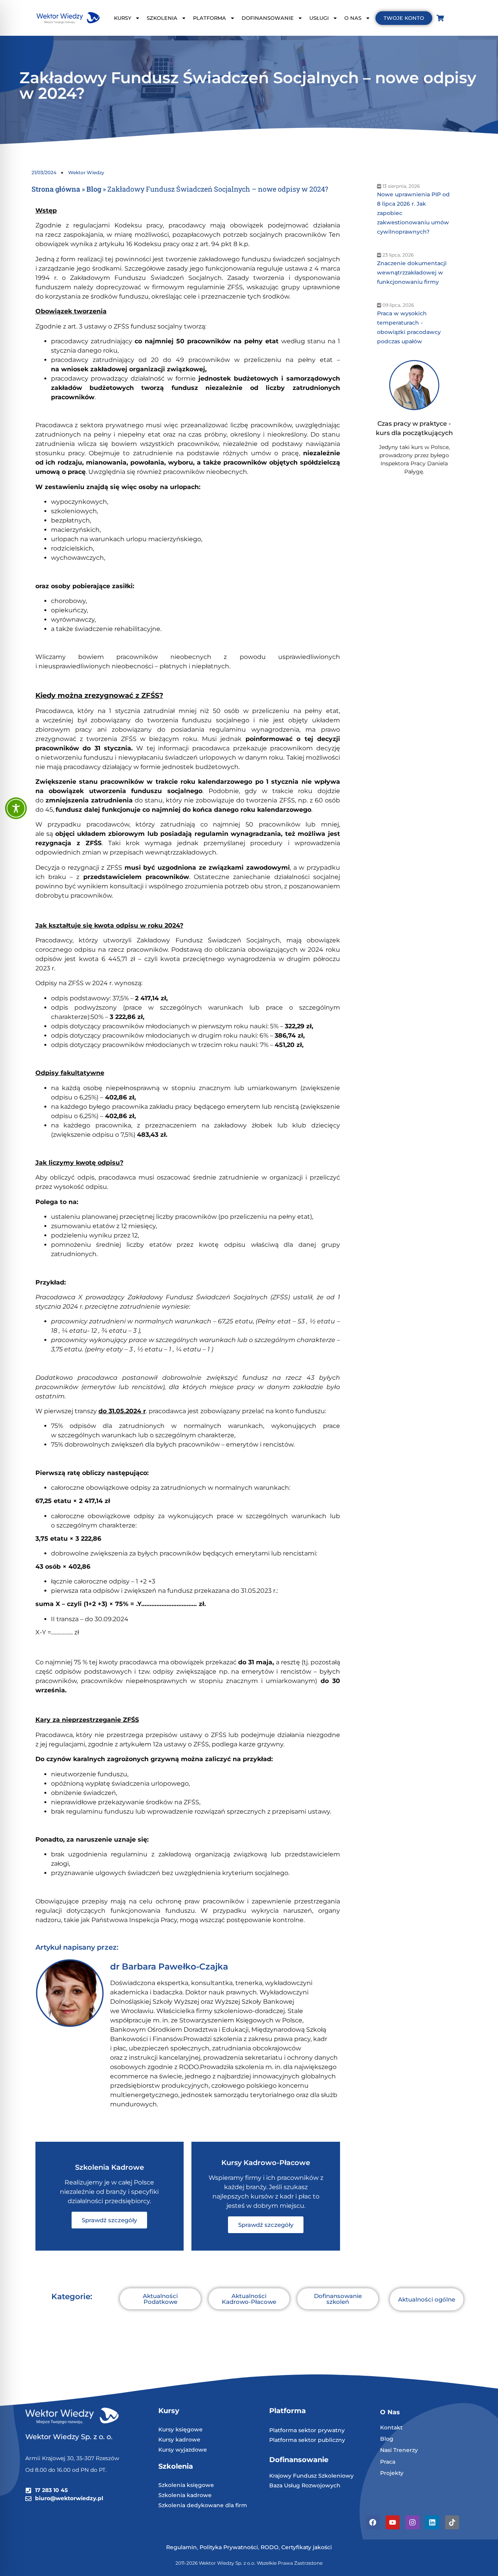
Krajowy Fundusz (294, 2476)
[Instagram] (412, 2522)
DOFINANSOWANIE (268, 18)
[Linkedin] (432, 2522)
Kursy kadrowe (179, 2440)
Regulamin (181, 2547)
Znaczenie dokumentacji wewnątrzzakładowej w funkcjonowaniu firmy (412, 273)
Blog (94, 189)
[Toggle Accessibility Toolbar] (16, 808)
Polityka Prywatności (229, 2547)
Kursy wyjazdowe (183, 2450)
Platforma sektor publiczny (307, 2440)
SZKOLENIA (162, 18)
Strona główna (56, 189)
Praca (388, 2462)
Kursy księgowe (181, 2429)
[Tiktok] (452, 2522)
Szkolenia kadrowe (185, 2495)
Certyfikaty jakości (307, 2547)
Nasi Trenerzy (399, 2450)
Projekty (392, 2473)
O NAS (353, 18)
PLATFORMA (210, 18)
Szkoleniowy (336, 2476)
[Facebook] (373, 2522)
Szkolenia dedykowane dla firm (203, 2505)
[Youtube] (393, 2522)
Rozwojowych (321, 2485)
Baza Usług (285, 2485)
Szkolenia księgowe (186, 2485)
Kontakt (391, 2427)
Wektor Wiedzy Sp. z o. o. (70, 2437)
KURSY (123, 18)
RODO (270, 2547)
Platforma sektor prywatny (307, 2430)
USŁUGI (319, 18)
